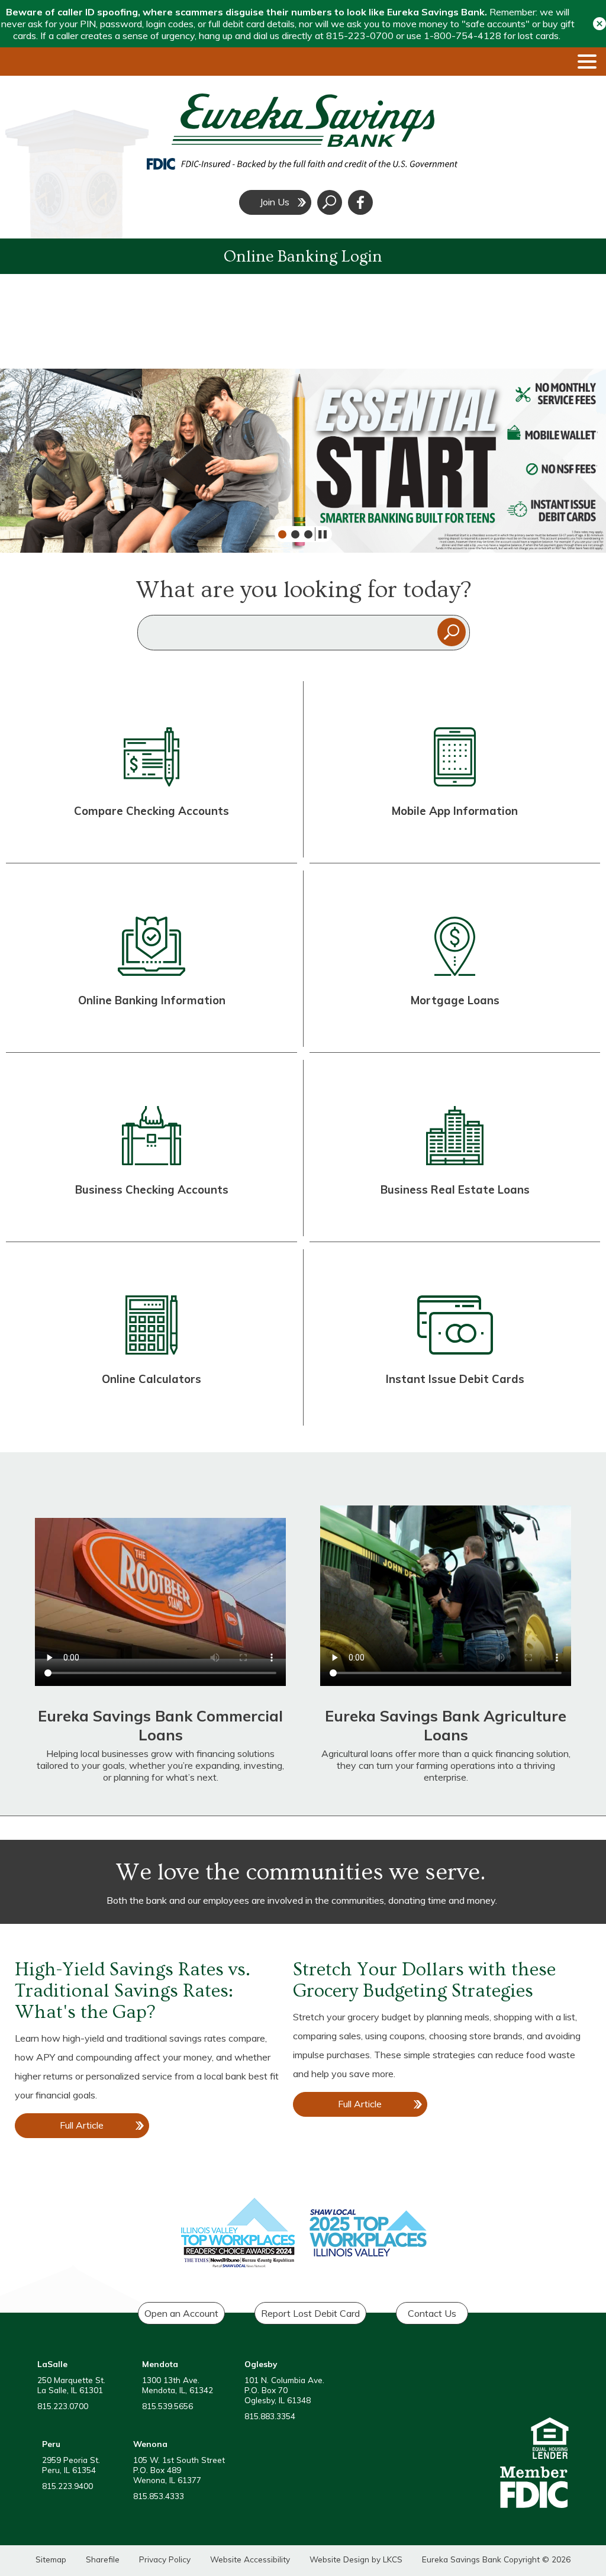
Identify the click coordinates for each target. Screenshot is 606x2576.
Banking (165, 1031)
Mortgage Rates (454, 1031)
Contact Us (432, 2313)
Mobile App (454, 842)
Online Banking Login (303, 257)
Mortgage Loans (455, 1000)
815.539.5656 (167, 2406)
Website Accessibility (250, 2559)
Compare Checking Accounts (151, 811)
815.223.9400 (67, 2486)
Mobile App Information (455, 811)
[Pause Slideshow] (320, 534)
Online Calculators (151, 1379)
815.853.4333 (159, 2496)
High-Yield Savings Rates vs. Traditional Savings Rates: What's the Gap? (133, 1991)
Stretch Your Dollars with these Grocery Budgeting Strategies (424, 1980)
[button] (599, 23)
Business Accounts (151, 1221)
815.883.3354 (270, 2416)
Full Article (93, 2129)
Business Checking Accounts (152, 1189)
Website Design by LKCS (356, 2559)
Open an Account (181, 2313)
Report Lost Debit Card (310, 2313)
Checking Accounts (151, 842)
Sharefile (103, 2559)
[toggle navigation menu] (582, 62)
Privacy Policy (165, 2559)
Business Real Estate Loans (455, 1189)
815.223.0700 (63, 2406)
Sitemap (51, 2559)
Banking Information (169, 1000)
